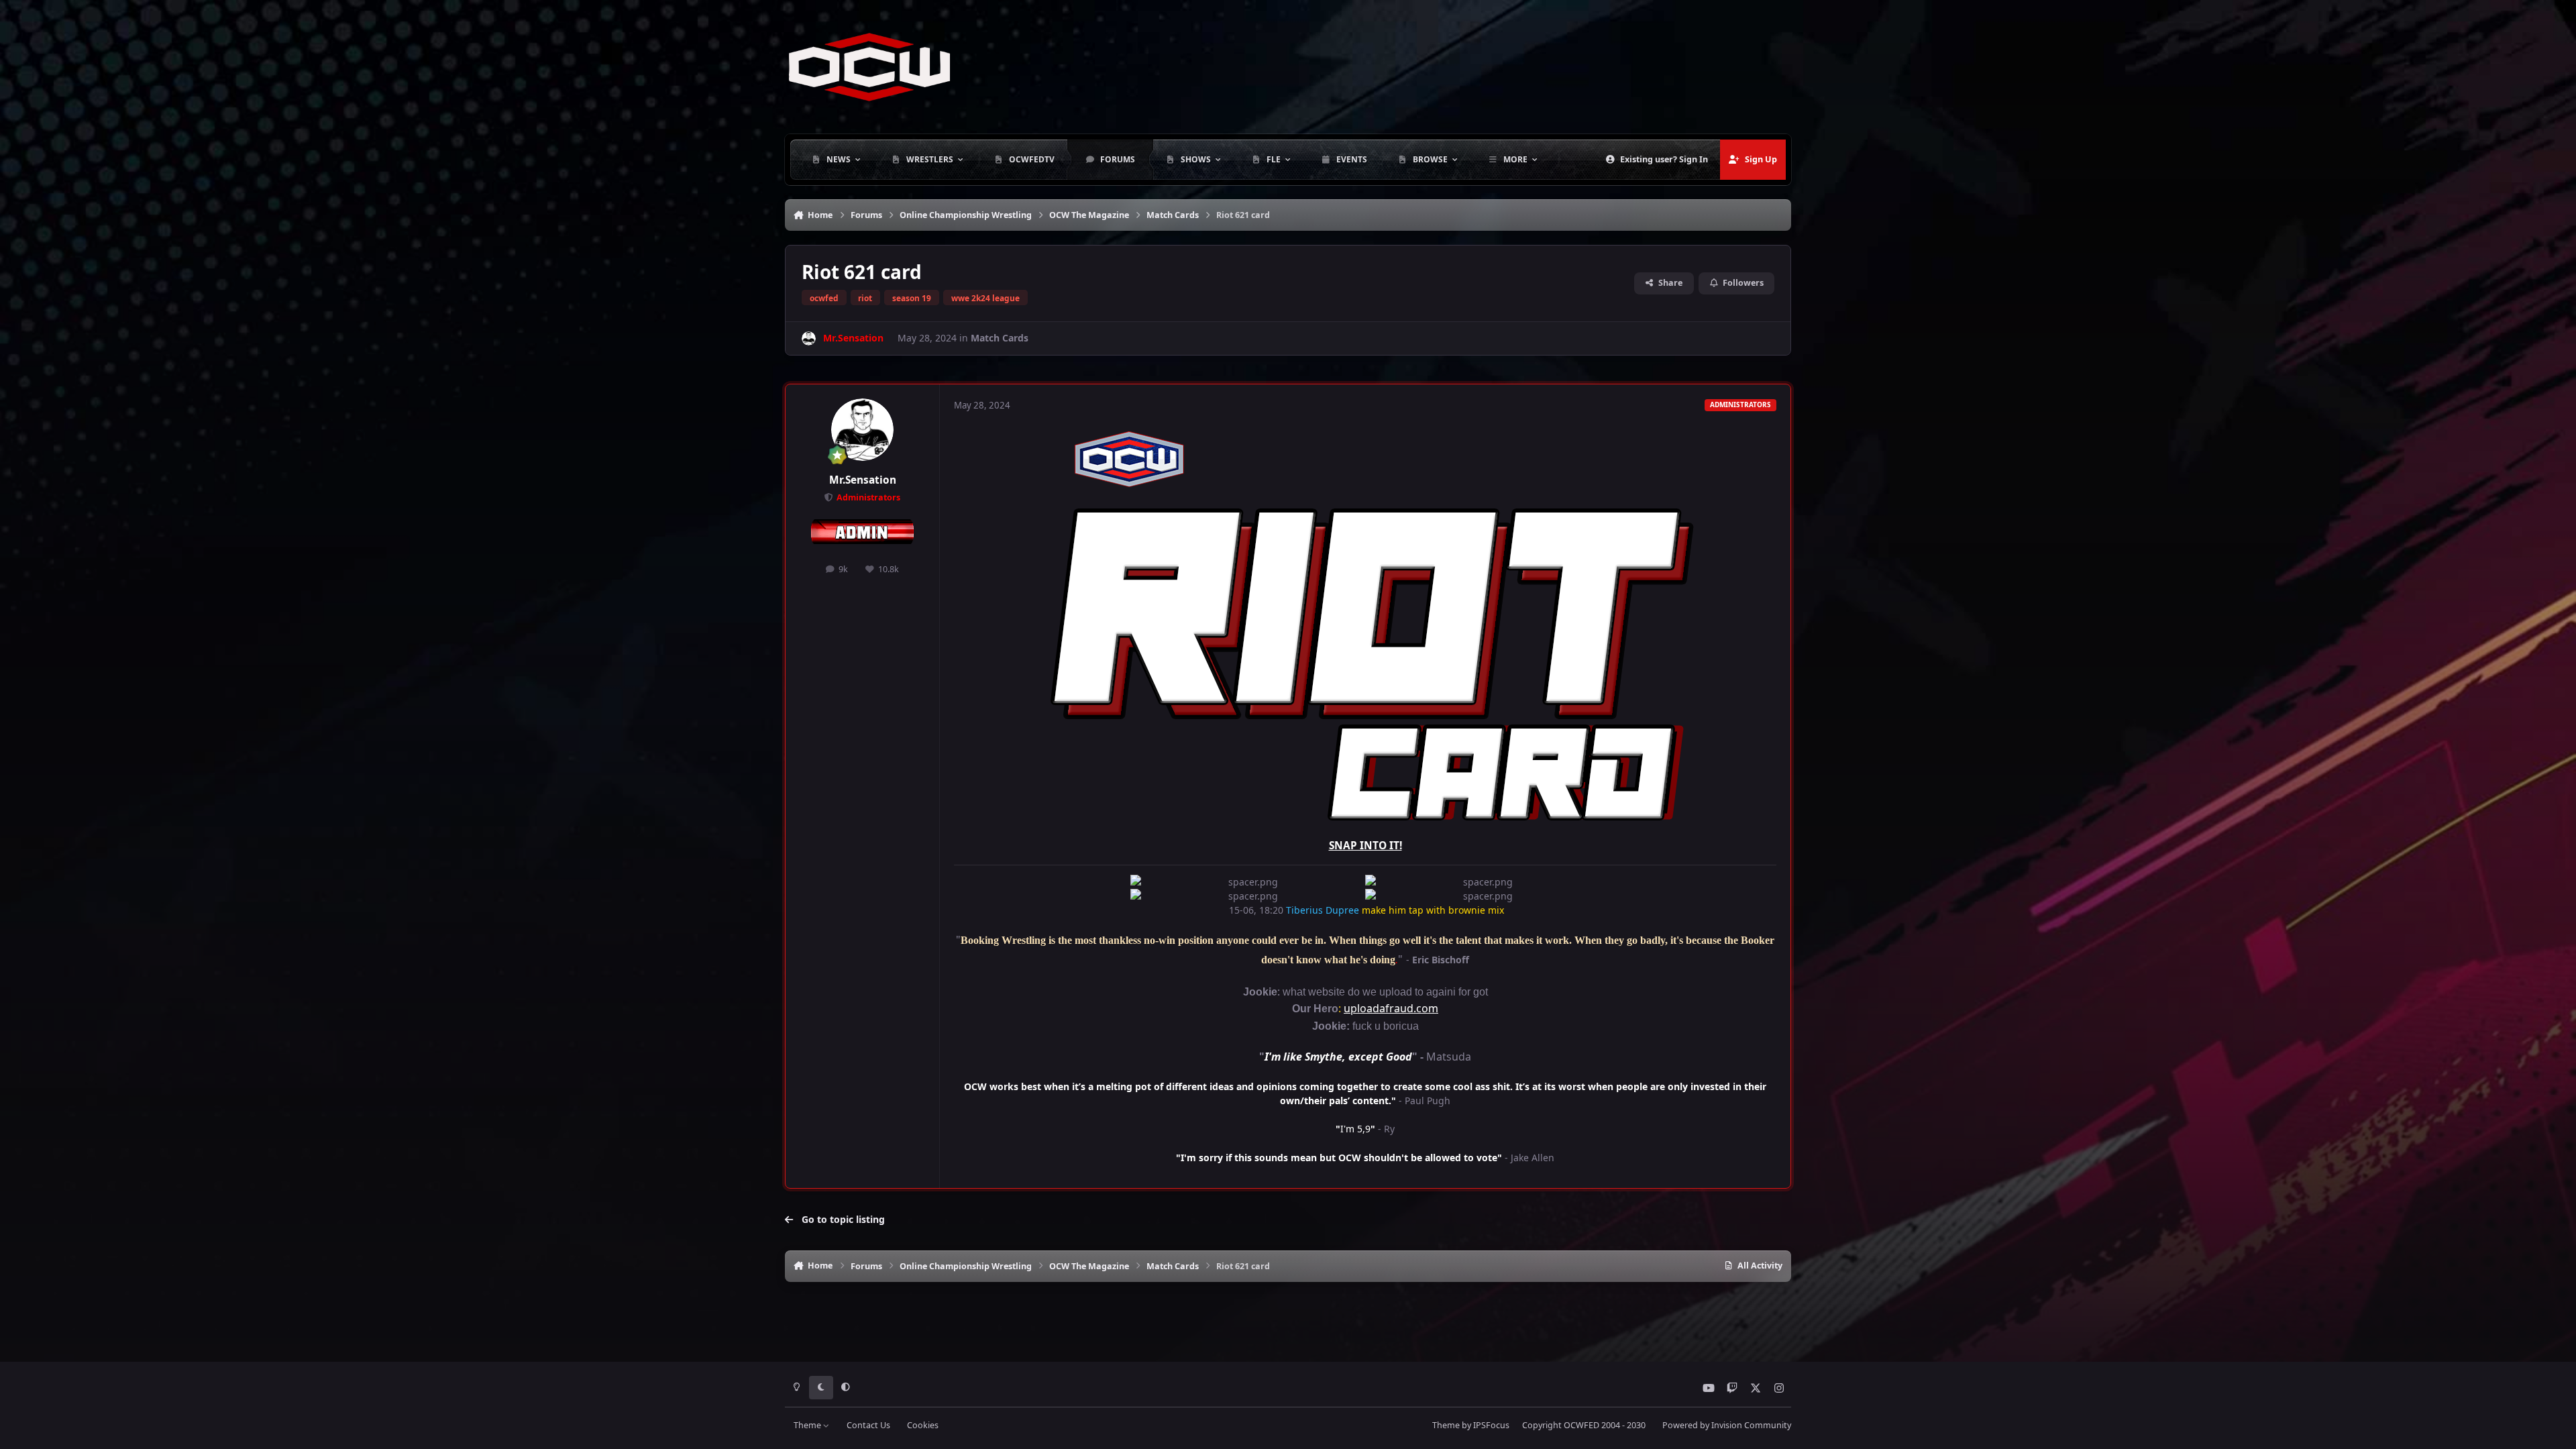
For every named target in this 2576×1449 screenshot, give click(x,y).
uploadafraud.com (1391, 1008)
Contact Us (868, 1425)
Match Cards (1000, 338)
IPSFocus (1491, 1425)
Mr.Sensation (863, 480)
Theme (808, 1425)
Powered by (1727, 1425)
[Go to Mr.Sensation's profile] (809, 338)
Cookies (923, 1425)
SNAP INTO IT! (1365, 846)
